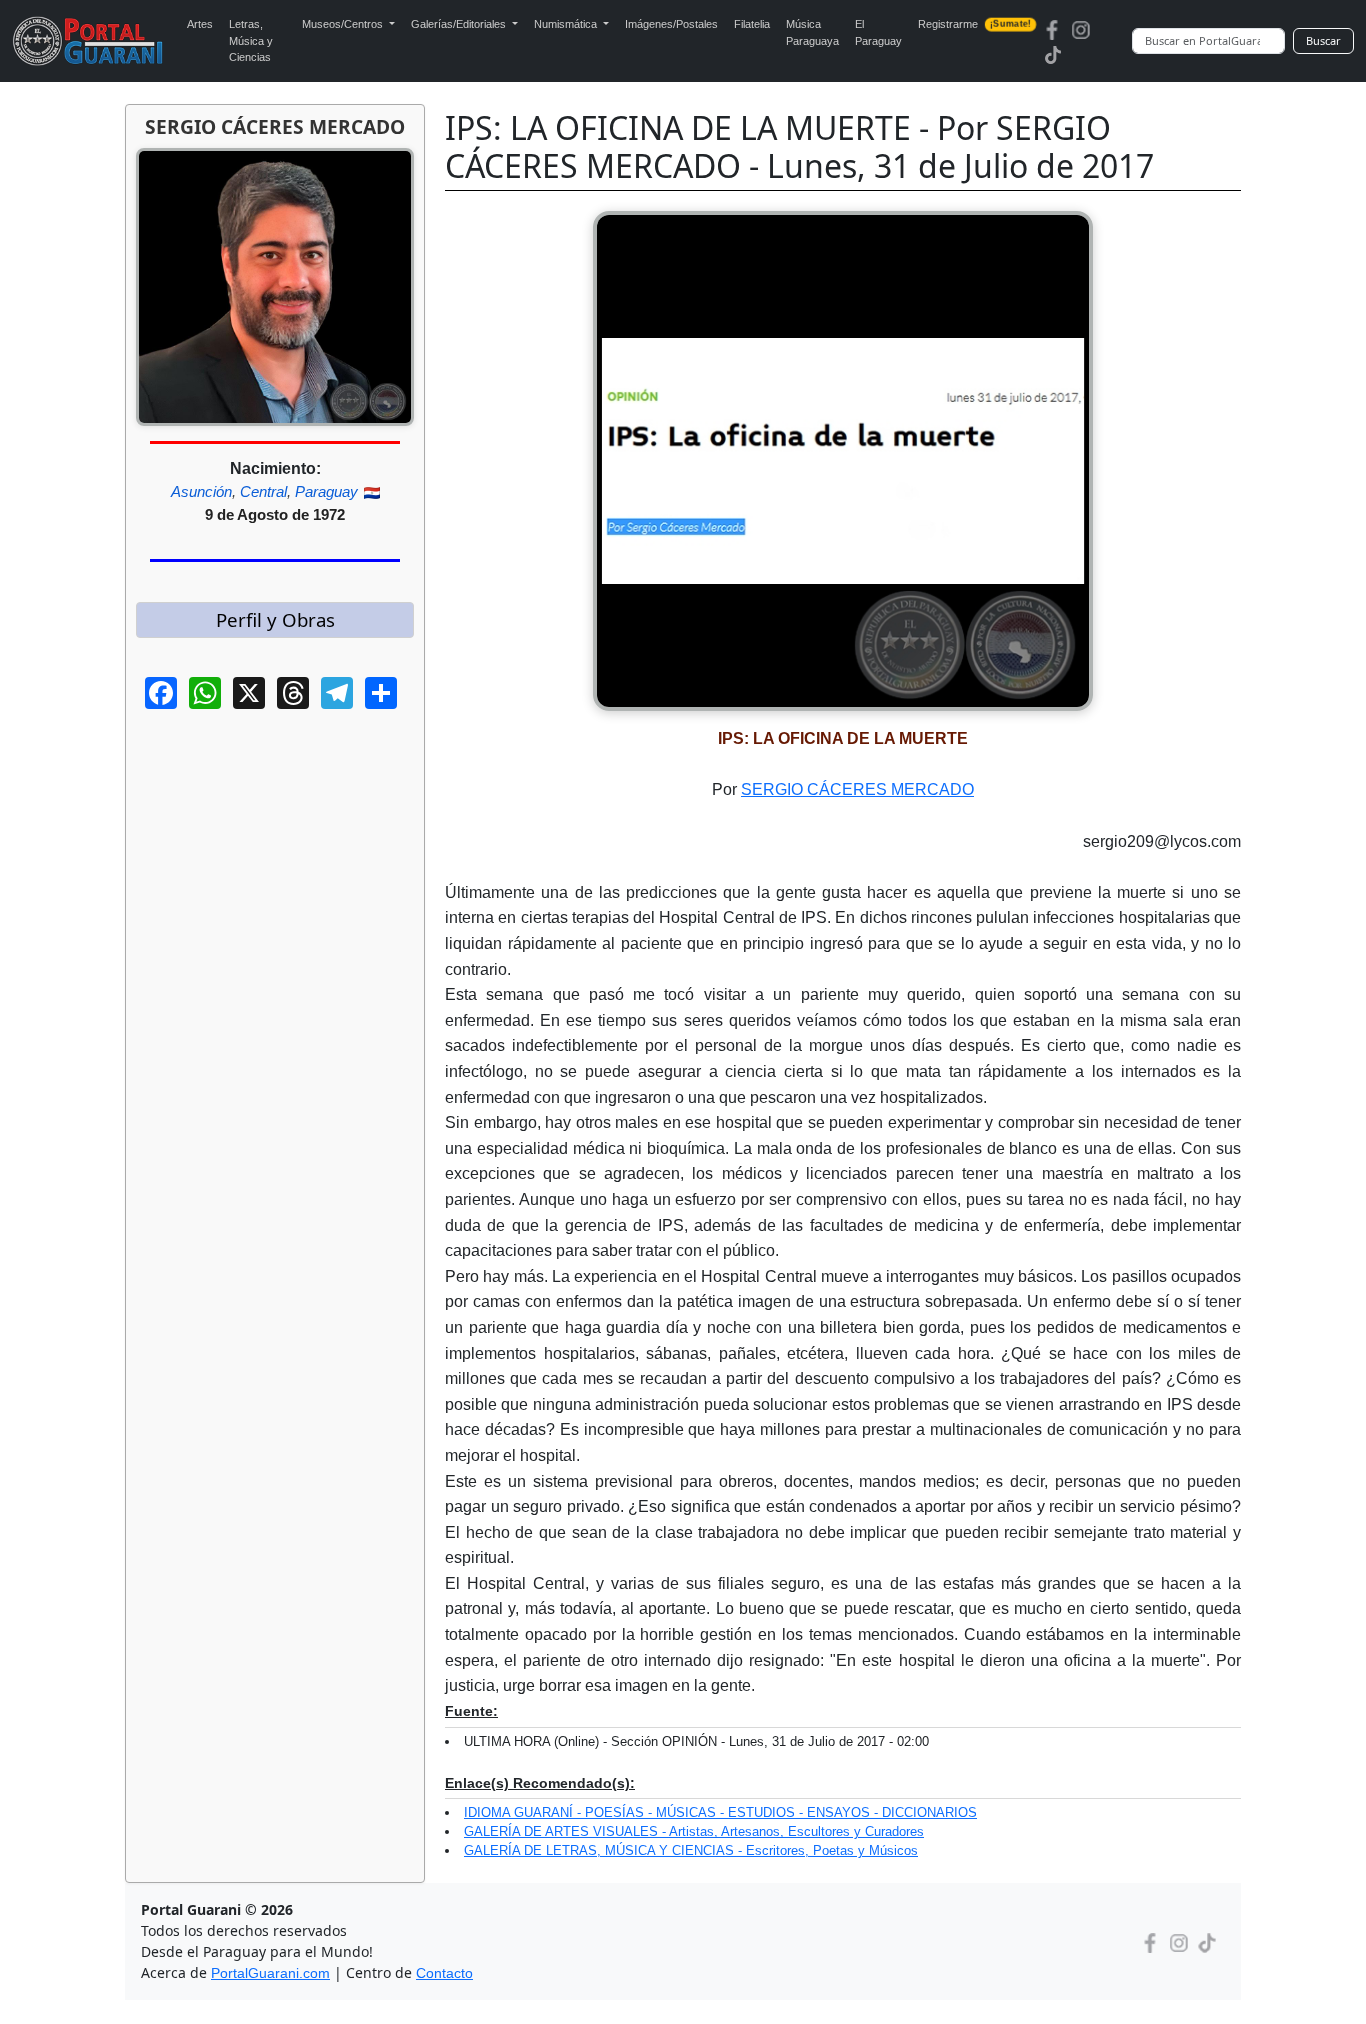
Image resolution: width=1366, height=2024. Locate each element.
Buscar (1323, 40)
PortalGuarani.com (270, 1973)
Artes (200, 24)
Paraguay (326, 491)
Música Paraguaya (812, 32)
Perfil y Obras (275, 619)
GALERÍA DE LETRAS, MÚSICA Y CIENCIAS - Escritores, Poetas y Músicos (691, 1850)
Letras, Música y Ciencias (251, 40)
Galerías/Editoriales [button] (460, 24)
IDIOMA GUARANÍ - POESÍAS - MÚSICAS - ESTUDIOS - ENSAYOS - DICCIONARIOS (720, 1812)
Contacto (444, 1973)
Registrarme (974, 24)
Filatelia (752, 24)
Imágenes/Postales (671, 24)
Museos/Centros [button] (344, 24)
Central (263, 491)
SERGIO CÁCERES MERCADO (857, 789)
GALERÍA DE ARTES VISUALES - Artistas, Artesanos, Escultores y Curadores (694, 1831)
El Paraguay (878, 32)
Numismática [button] (567, 24)
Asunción (201, 491)
